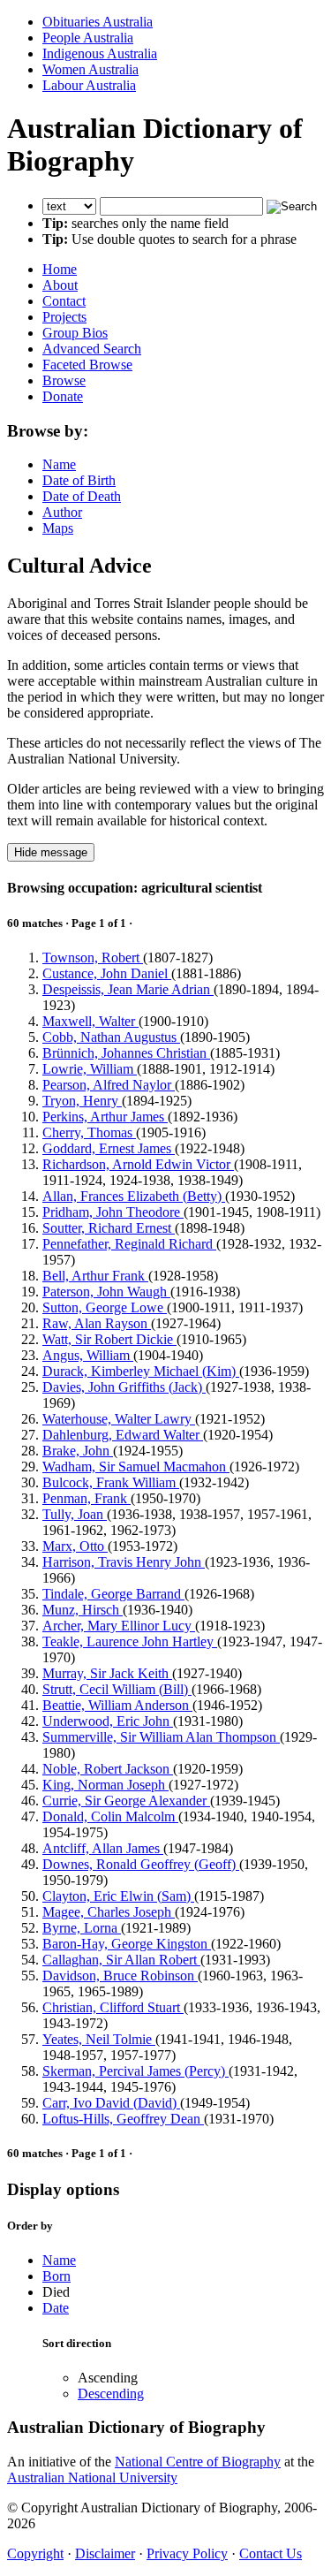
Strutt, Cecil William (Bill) (117, 1689)
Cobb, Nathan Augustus (111, 1037)
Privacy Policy (187, 2553)
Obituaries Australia (98, 22)
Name (59, 464)
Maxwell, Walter (90, 1021)
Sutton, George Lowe (105, 1307)
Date (56, 2308)
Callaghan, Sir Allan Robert (121, 1960)
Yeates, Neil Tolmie (99, 2039)
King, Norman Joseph (105, 1785)
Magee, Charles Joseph (109, 1912)
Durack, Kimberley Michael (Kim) (141, 1371)
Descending (111, 2394)
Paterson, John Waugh (106, 1292)
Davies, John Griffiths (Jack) (124, 1387)
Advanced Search (92, 349)
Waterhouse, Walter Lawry (119, 1419)
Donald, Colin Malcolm (110, 1816)
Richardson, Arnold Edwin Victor (138, 1164)
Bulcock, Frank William (111, 1482)
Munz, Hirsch (83, 1610)
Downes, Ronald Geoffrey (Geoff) (141, 1864)
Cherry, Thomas (89, 1132)
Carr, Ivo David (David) (111, 2103)
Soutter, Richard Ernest (109, 1228)
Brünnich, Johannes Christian (126, 1053)
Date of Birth (79, 480)
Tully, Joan (75, 1514)
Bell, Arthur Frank (95, 1276)
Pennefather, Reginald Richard (129, 1244)
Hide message (51, 852)
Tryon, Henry (82, 1101)
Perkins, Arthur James (105, 1117)
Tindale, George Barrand (113, 1594)
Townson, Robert (93, 957)
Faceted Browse (87, 365)
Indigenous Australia (100, 53)
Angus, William (88, 1355)
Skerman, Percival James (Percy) (135, 2071)
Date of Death (82, 496)
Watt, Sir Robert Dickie (109, 1339)
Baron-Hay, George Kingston (127, 1944)
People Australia (88, 38)
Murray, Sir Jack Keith (107, 1673)
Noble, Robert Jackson (108, 1769)
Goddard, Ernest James (109, 1148)
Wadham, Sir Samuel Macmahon (136, 1467)
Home (60, 269)
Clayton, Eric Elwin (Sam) (118, 1896)
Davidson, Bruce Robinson (120, 1976)
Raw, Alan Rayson (97, 1323)
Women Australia (90, 69)
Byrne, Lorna (82, 1928)
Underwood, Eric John (108, 1721)
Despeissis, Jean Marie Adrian (128, 989)
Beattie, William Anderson (117, 1705)
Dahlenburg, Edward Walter (123, 1435)
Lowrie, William (90, 1069)
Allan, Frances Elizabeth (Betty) (134, 1196)
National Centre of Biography (198, 2462)
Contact (64, 301)
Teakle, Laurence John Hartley (130, 1641)
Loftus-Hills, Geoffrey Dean (123, 2119)
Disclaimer (105, 2553)
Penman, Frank (87, 1498)
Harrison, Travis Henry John (124, 1562)
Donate (63, 396)
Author (62, 512)
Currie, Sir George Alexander (126, 1801)
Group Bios (75, 333)
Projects (64, 317)
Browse (64, 380)
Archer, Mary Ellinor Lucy (119, 1626)
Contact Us (271, 2553)
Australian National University (92, 2477)
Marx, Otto (75, 1546)
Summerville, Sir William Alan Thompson (161, 1737)
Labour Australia (89, 85)
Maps (58, 528)
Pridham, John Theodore (113, 1212)
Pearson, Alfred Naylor (109, 1085)
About (60, 285)
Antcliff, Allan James (103, 1848)
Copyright (35, 2553)
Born (56, 2276)
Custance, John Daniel (107, 973)
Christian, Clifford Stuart (113, 2007)
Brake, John (78, 1451)
